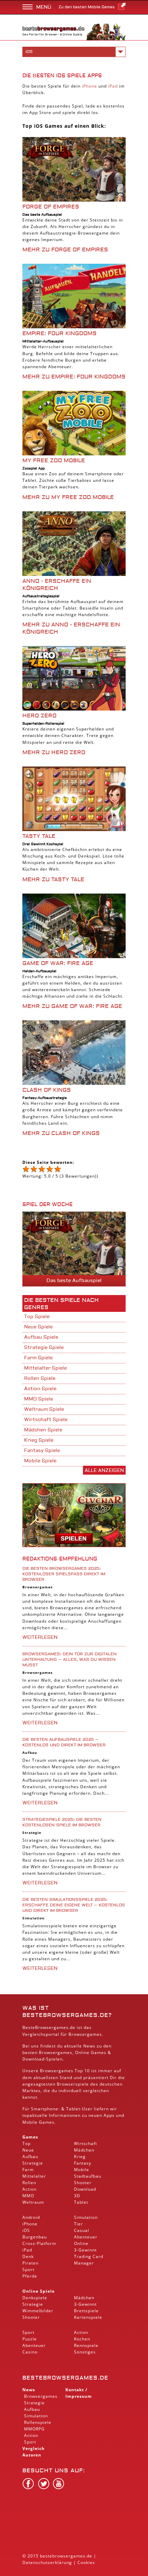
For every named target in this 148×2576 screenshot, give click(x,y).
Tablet (73, 2109)
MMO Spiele (39, 1399)
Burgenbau (35, 2237)
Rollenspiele (38, 2422)
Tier (78, 2224)
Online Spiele (39, 2291)
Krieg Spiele (39, 1440)
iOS (26, 2230)
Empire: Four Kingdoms (60, 333)
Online (81, 2243)
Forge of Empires (51, 207)
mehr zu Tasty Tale (53, 880)
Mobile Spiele (40, 1461)
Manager (84, 2263)
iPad (113, 86)
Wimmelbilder (38, 2311)
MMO (28, 2196)
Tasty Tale (39, 836)
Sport (28, 2269)
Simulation (34, 1918)
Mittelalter (34, 2176)
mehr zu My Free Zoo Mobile (68, 497)
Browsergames (38, 1587)
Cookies (86, 2562)
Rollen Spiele (40, 1378)
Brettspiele (86, 2311)
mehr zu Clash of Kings (61, 1133)
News (29, 2390)
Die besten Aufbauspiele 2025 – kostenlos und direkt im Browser (64, 1742)
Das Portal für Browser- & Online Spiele (52, 35)
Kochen (82, 2339)
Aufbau (30, 1752)
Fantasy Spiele (42, 1451)
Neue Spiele (38, 1327)
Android (31, 2217)
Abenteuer (86, 2237)
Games (30, 2137)
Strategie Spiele (44, 1348)
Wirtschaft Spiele (46, 1420)
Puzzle (30, 2339)
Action (29, 2189)
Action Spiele (40, 1389)
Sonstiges (85, 2352)
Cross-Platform (39, 2243)
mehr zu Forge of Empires (65, 250)
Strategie (32, 1832)
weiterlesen (40, 1637)
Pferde (30, 2276)
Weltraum (33, 2202)
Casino (30, 2352)
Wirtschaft (86, 2143)
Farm (28, 2170)
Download (33, 2059)
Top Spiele (37, 1317)
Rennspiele (86, 2345)
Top (27, 2143)
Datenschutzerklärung (47, 2562)
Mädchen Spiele (43, 1430)
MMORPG (34, 2429)
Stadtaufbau (88, 2176)
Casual (82, 2230)
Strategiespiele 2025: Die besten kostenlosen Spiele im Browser (62, 1822)
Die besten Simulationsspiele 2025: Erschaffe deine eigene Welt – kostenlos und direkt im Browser (74, 1905)
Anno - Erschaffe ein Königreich (57, 585)
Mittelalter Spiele (45, 1368)
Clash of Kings (47, 1090)
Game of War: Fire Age (58, 963)
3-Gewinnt (85, 2250)
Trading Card (89, 2256)
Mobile (30, 2122)
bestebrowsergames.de (65, 2378)
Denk (28, 2256)
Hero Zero (39, 716)
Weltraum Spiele (44, 1409)
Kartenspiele (88, 2317)
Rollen (29, 2183)
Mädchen (84, 2150)
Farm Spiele (38, 1358)
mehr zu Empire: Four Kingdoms (74, 377)
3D (77, 2196)
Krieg (80, 2157)
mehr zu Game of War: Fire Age (72, 1006)
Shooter (83, 2183)
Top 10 (82, 2071)
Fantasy (83, 2163)
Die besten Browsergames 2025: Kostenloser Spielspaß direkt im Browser (64, 1574)
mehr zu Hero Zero (54, 752)
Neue (28, 2150)
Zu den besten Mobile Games (87, 7)
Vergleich (34, 2448)
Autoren (32, 2455)
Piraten (30, 2263)
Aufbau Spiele (41, 1337)
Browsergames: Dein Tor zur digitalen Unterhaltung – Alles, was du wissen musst (70, 1660)
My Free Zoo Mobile (54, 461)
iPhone (89, 86)
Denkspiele (35, 2298)
